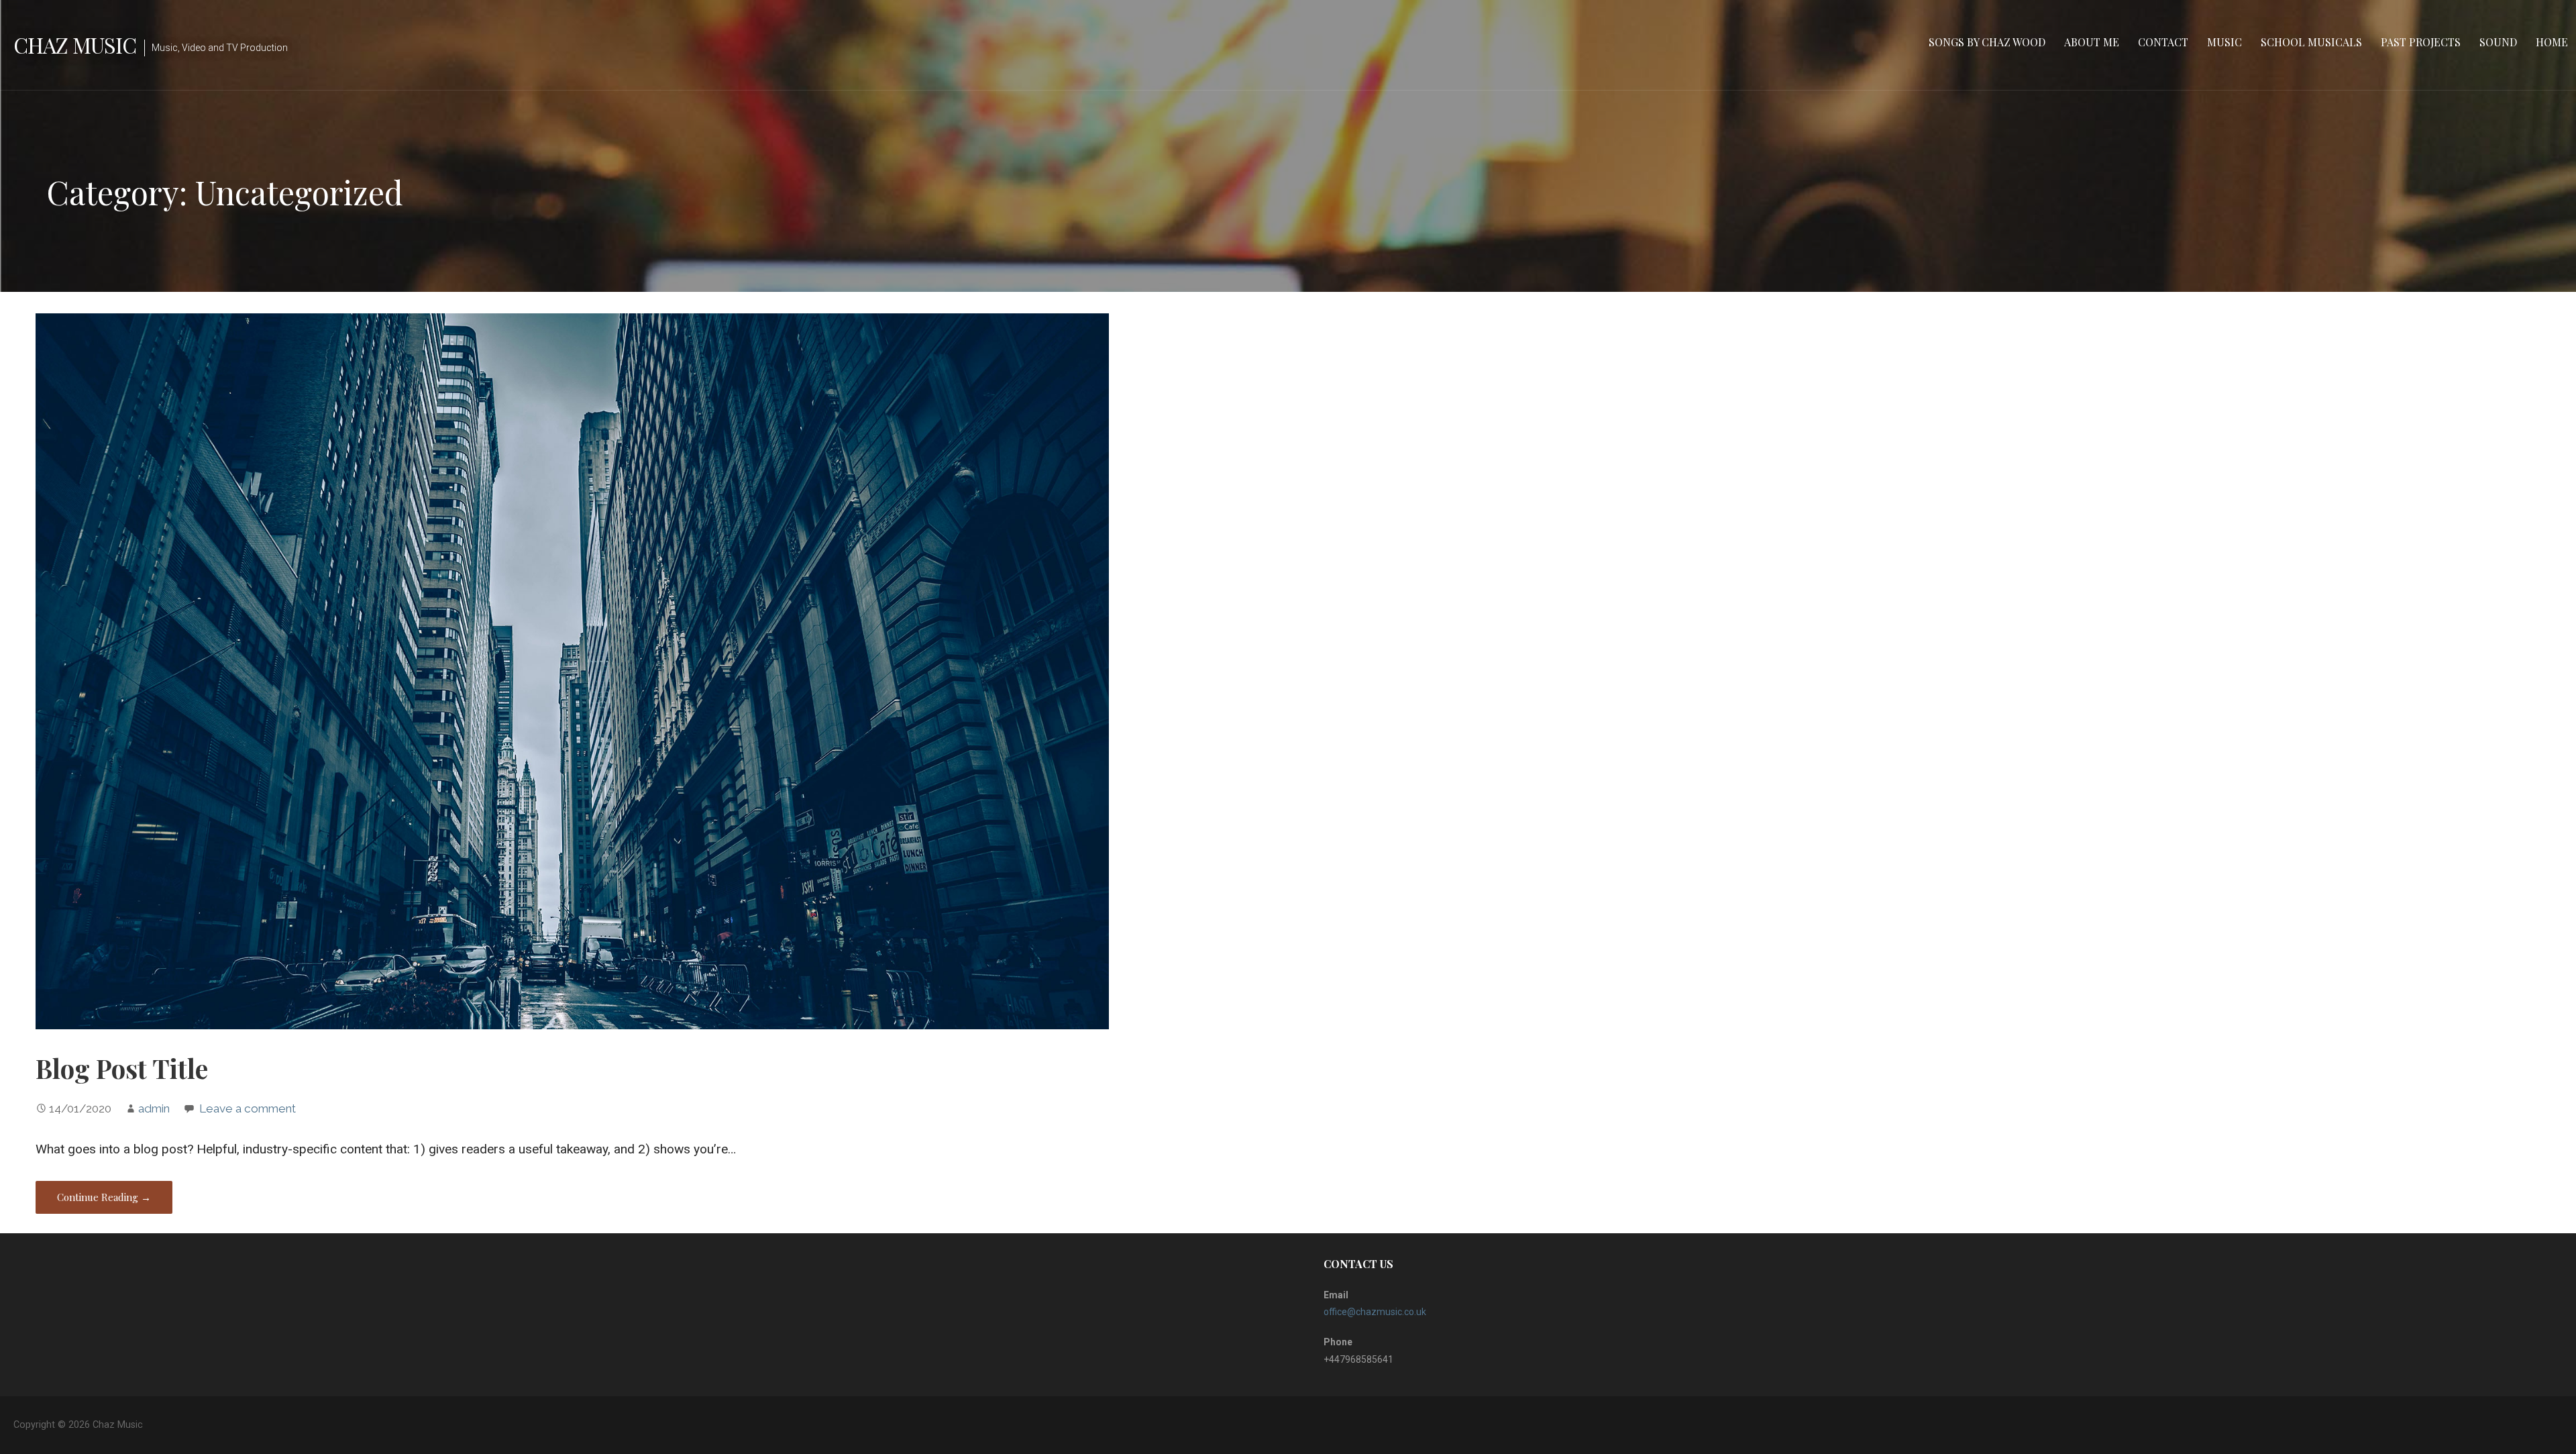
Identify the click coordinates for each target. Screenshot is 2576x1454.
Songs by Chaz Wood (1987, 42)
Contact (2163, 42)
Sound (2498, 42)
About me (2092, 42)
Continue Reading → (104, 1197)
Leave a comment (248, 1108)
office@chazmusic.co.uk (1375, 1312)
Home (2552, 42)
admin (154, 1108)
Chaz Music (75, 45)
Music (2224, 42)
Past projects (2421, 42)
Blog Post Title (122, 1068)
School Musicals (2311, 42)
